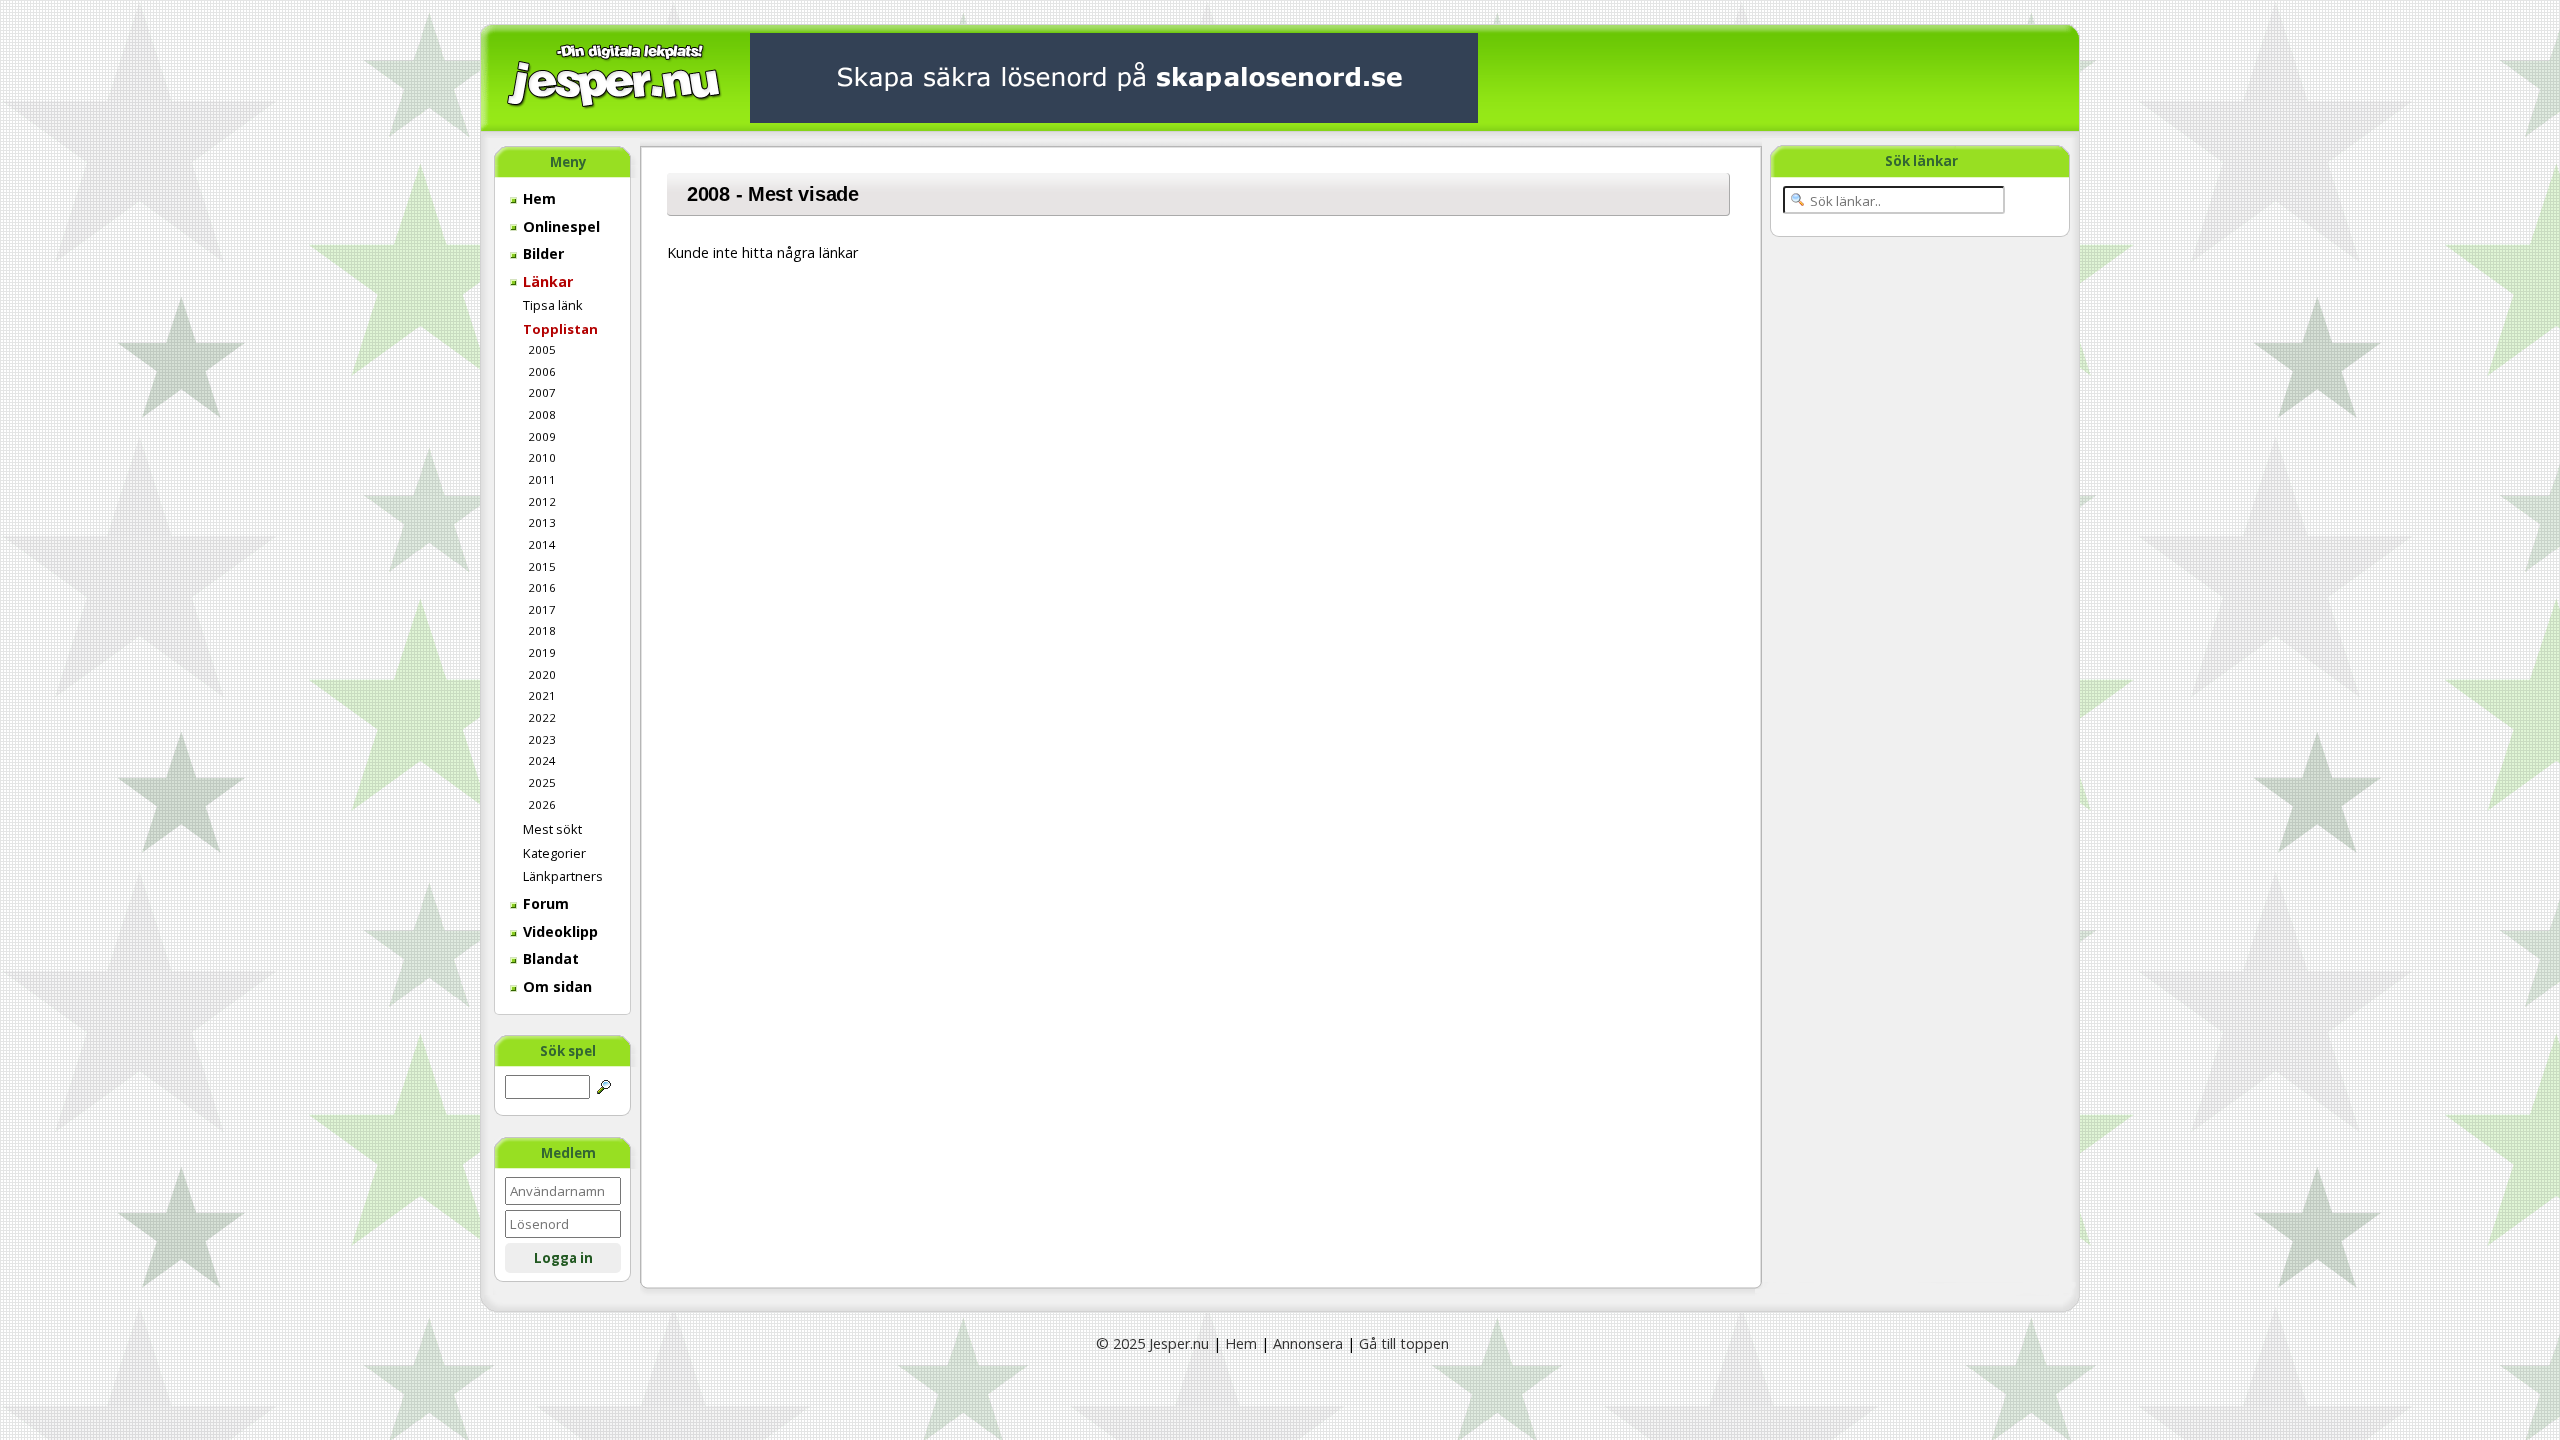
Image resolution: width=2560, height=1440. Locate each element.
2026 (542, 804)
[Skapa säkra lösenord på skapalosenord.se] (1114, 76)
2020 (542, 674)
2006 (542, 371)
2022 (542, 717)
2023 (542, 739)
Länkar (546, 281)
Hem (537, 198)
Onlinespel (559, 226)
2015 (542, 566)
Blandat (549, 958)
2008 (542, 414)
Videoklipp (558, 931)
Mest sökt (552, 829)
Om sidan (555, 986)
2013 (542, 522)
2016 (542, 587)
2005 (542, 349)
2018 (542, 630)
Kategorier (554, 853)
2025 (542, 782)
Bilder (541, 253)
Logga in (563, 1258)
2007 (542, 392)
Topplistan (560, 329)
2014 (542, 544)
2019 (542, 652)
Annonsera (1308, 1343)
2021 (542, 695)
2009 (542, 436)
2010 (542, 457)
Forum (544, 903)
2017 (542, 609)
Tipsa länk (553, 305)
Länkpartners (563, 876)
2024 (542, 760)
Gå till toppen (1404, 1343)
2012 (542, 501)
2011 (542, 479)
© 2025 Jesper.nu (1152, 1343)
